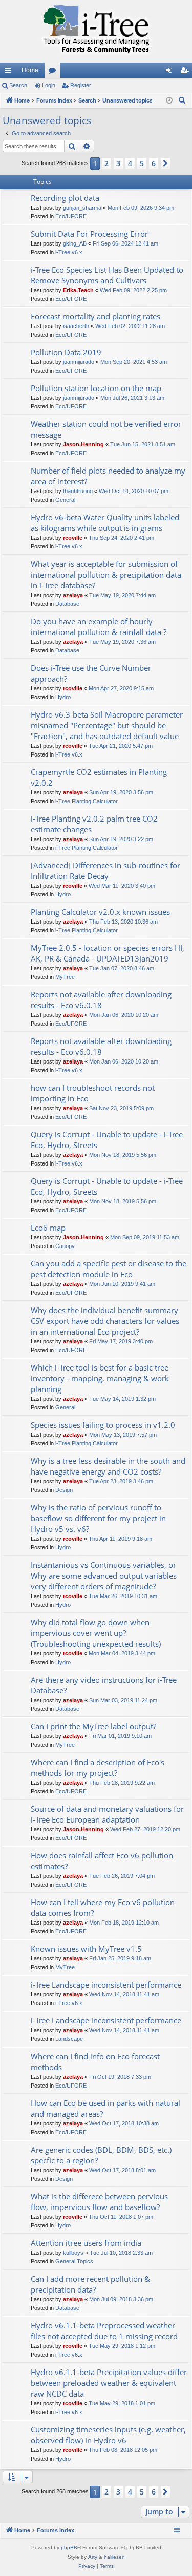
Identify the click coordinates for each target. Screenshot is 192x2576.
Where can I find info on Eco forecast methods (95, 2062)
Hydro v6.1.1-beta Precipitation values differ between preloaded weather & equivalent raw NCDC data (109, 2383)
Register (81, 85)
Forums (54, 72)
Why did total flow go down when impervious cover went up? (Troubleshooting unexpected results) (96, 1633)
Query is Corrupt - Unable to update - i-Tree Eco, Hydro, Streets (107, 1140)
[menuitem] (182, 100)
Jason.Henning (83, 444)
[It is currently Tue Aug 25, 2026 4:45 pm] (169, 101)
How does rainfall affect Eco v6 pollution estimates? (102, 1861)
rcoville (73, 538)
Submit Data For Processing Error (89, 234)
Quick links (10, 72)
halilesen (114, 2557)
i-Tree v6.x (69, 252)
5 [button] (142, 163)
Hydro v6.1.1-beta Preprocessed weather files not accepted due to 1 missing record (104, 2331)
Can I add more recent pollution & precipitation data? (90, 2284)
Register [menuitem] (186, 72)
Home (30, 70)
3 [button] (118, 163)
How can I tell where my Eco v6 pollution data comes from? (103, 1907)
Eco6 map (48, 1228)
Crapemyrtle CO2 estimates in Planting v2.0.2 (99, 777)
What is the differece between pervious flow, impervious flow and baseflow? (99, 2202)
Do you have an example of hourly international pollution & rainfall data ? (99, 627)
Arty (93, 2557)
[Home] (96, 31)
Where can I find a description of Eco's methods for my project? (98, 1767)
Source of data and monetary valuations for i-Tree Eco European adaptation (107, 1814)
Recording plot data (65, 198)
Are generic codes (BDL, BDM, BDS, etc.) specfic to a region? (101, 2155)
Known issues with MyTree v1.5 (86, 1949)
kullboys (73, 2253)
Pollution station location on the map (96, 388)
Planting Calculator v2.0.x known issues (100, 912)
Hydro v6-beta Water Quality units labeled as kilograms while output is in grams (105, 523)
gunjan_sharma (82, 208)
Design (64, 1490)
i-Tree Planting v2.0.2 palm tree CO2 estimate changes (94, 824)
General (65, 500)
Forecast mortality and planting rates (95, 316)
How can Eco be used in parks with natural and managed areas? (105, 2108)
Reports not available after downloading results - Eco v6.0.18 (101, 1000)
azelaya (73, 595)
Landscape (69, 2039)
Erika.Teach (78, 290)
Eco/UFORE (71, 216)
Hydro (63, 697)
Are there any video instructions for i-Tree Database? (104, 1685)
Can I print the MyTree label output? (93, 1726)
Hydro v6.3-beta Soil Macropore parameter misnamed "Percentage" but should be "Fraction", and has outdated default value (107, 725)
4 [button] (130, 163)
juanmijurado (79, 362)
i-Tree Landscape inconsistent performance (106, 1985)
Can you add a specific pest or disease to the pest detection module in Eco (109, 1269)
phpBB (69, 2548)
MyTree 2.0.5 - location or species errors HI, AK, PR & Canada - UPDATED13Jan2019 (108, 953)
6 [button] (154, 163)
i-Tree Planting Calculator (87, 801)
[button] (165, 163)
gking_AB (75, 243)
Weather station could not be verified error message (106, 429)
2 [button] (106, 163)
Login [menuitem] (171, 72)
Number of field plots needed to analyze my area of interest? (108, 476)
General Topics (74, 2261)
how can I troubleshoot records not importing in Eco (93, 1093)
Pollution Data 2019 (66, 352)
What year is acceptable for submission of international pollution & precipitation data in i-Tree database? (106, 575)
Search (18, 85)
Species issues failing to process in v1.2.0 (103, 1425)
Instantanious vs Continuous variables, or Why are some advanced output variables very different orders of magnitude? (104, 1576)
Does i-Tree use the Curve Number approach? (91, 673)
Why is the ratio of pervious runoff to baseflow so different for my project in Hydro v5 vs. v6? (98, 1518)
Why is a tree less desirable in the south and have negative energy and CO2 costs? (108, 1466)
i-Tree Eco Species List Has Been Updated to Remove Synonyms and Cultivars (107, 275)
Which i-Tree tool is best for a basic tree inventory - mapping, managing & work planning (100, 1378)
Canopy (65, 1246)
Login (49, 85)
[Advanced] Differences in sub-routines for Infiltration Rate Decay (105, 871)
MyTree (65, 977)
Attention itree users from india (86, 2243)
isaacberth (76, 326)
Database (67, 604)
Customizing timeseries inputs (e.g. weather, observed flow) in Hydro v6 (108, 2435)
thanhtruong (78, 491)
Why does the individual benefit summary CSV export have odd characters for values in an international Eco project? (105, 1321)
